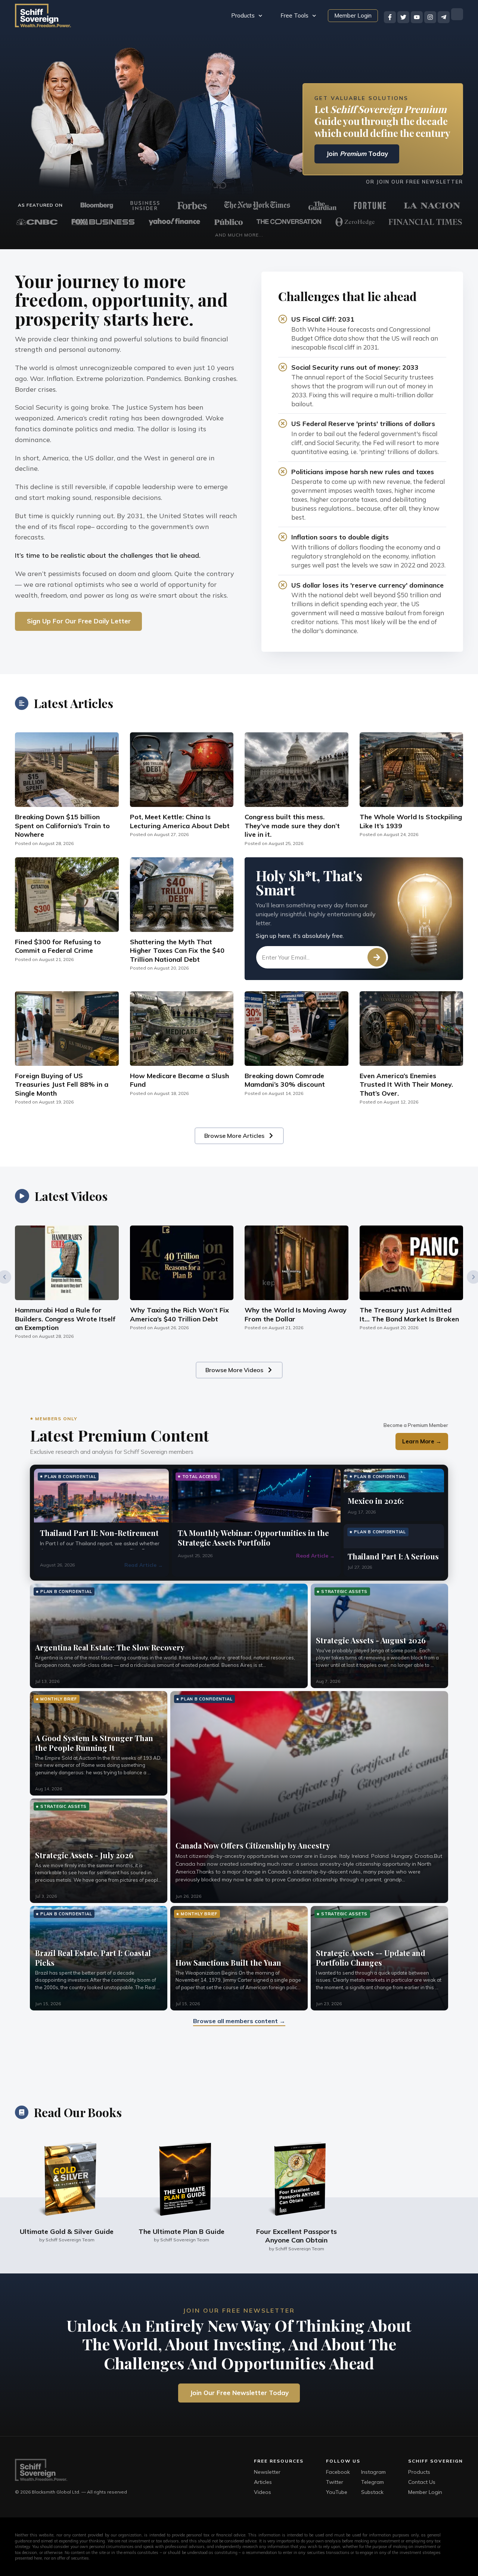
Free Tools (294, 15)
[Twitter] (403, 17)
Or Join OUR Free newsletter (415, 182)
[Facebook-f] (390, 17)
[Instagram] (430, 17)
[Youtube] (417, 17)
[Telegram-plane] (444, 17)
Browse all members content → (239, 2021)
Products (243, 15)
